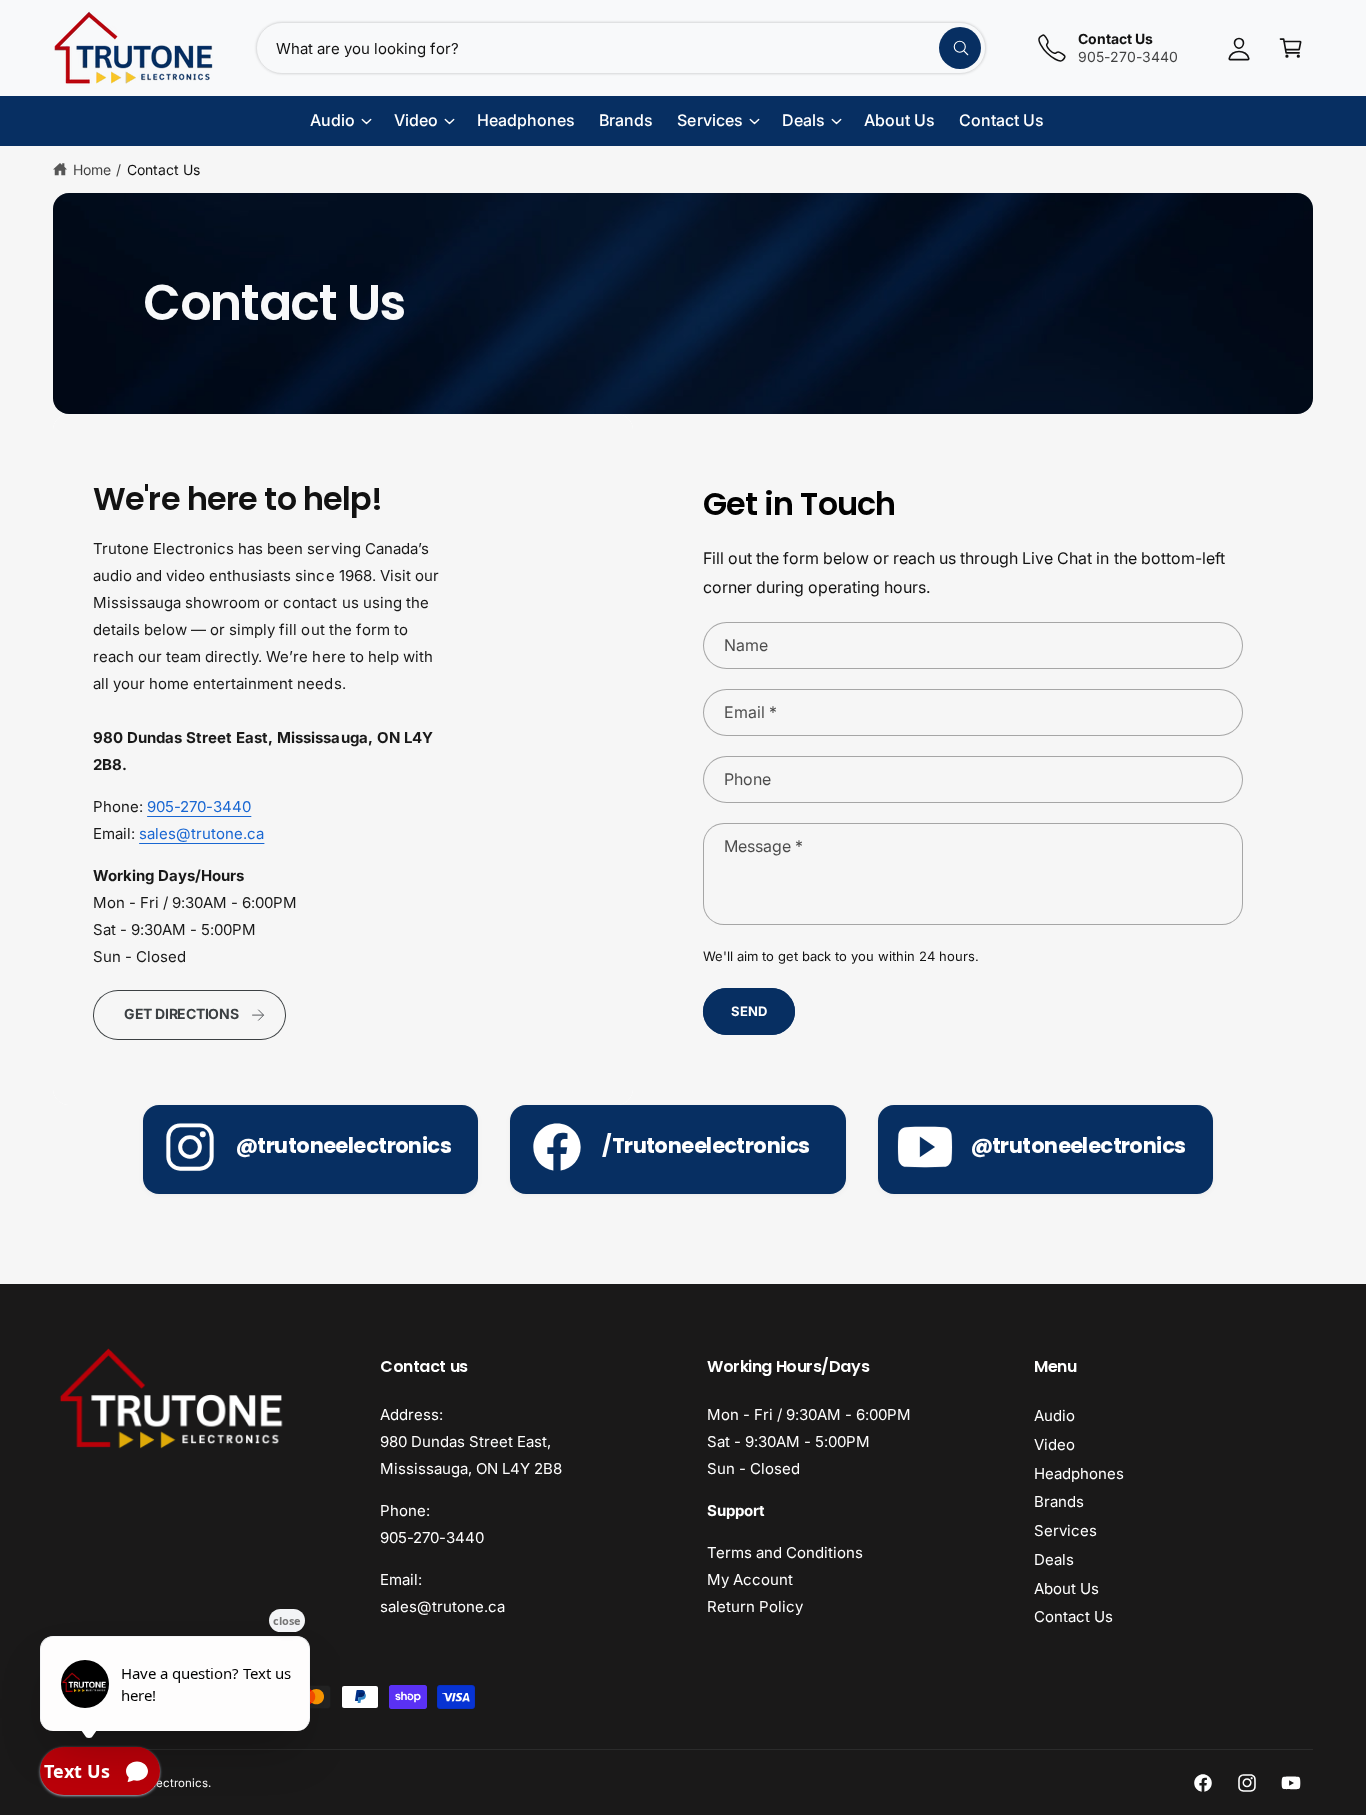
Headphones (1079, 1473)
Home (92, 169)
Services (1065, 1530)
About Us (1066, 1588)
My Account (750, 1579)
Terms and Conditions (785, 1552)
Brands (1059, 1501)
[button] (1291, 48)
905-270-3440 (199, 806)
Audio (1054, 1415)
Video (1054, 1444)
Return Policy (755, 1606)
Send (748, 1011)
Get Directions (181, 1013)
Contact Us (163, 169)
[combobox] (621, 48)
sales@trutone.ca (201, 833)
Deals (1054, 1559)
